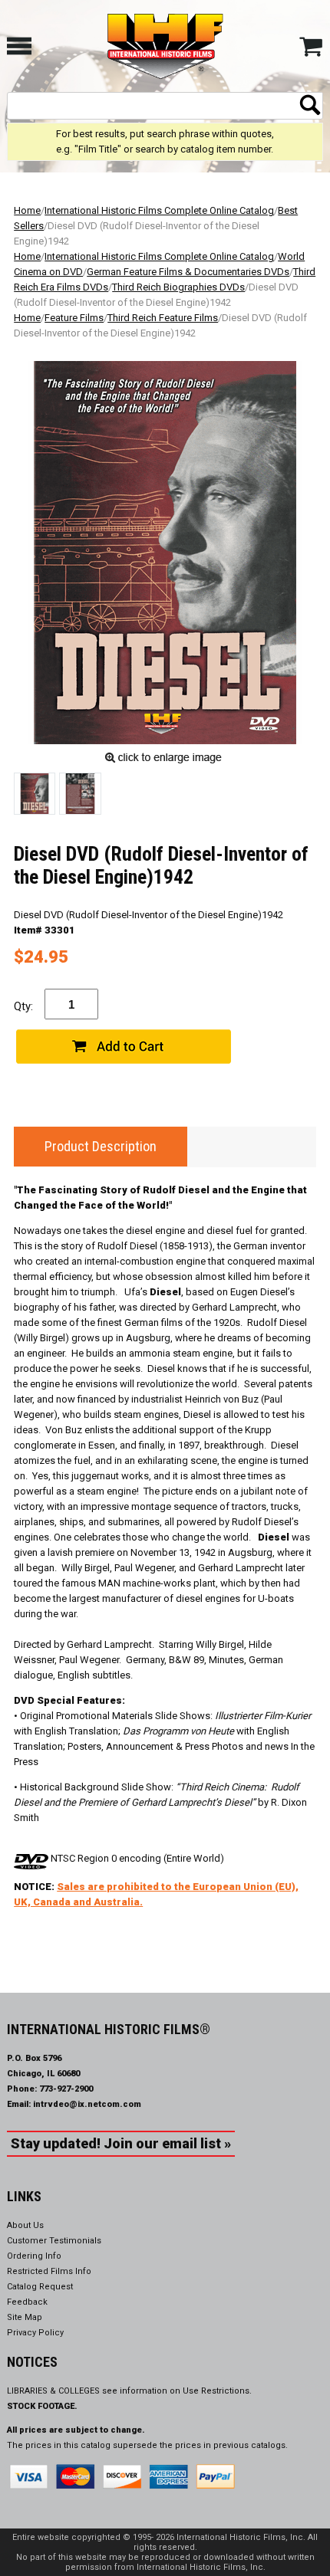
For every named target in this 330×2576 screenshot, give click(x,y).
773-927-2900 (66, 2089)
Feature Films (74, 318)
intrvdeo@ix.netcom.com (87, 2104)
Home (27, 210)
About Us (25, 2225)
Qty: (23, 1006)
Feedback (27, 2302)
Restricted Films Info (49, 2271)
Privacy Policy (35, 2333)
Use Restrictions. (217, 2391)
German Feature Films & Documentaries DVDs (188, 272)
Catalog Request (40, 2287)
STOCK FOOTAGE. (42, 2406)
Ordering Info (34, 2256)
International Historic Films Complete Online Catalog (159, 210)
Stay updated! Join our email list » (121, 2143)
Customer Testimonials (54, 2241)
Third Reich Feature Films (163, 318)
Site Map (25, 2317)
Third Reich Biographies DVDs (178, 287)
